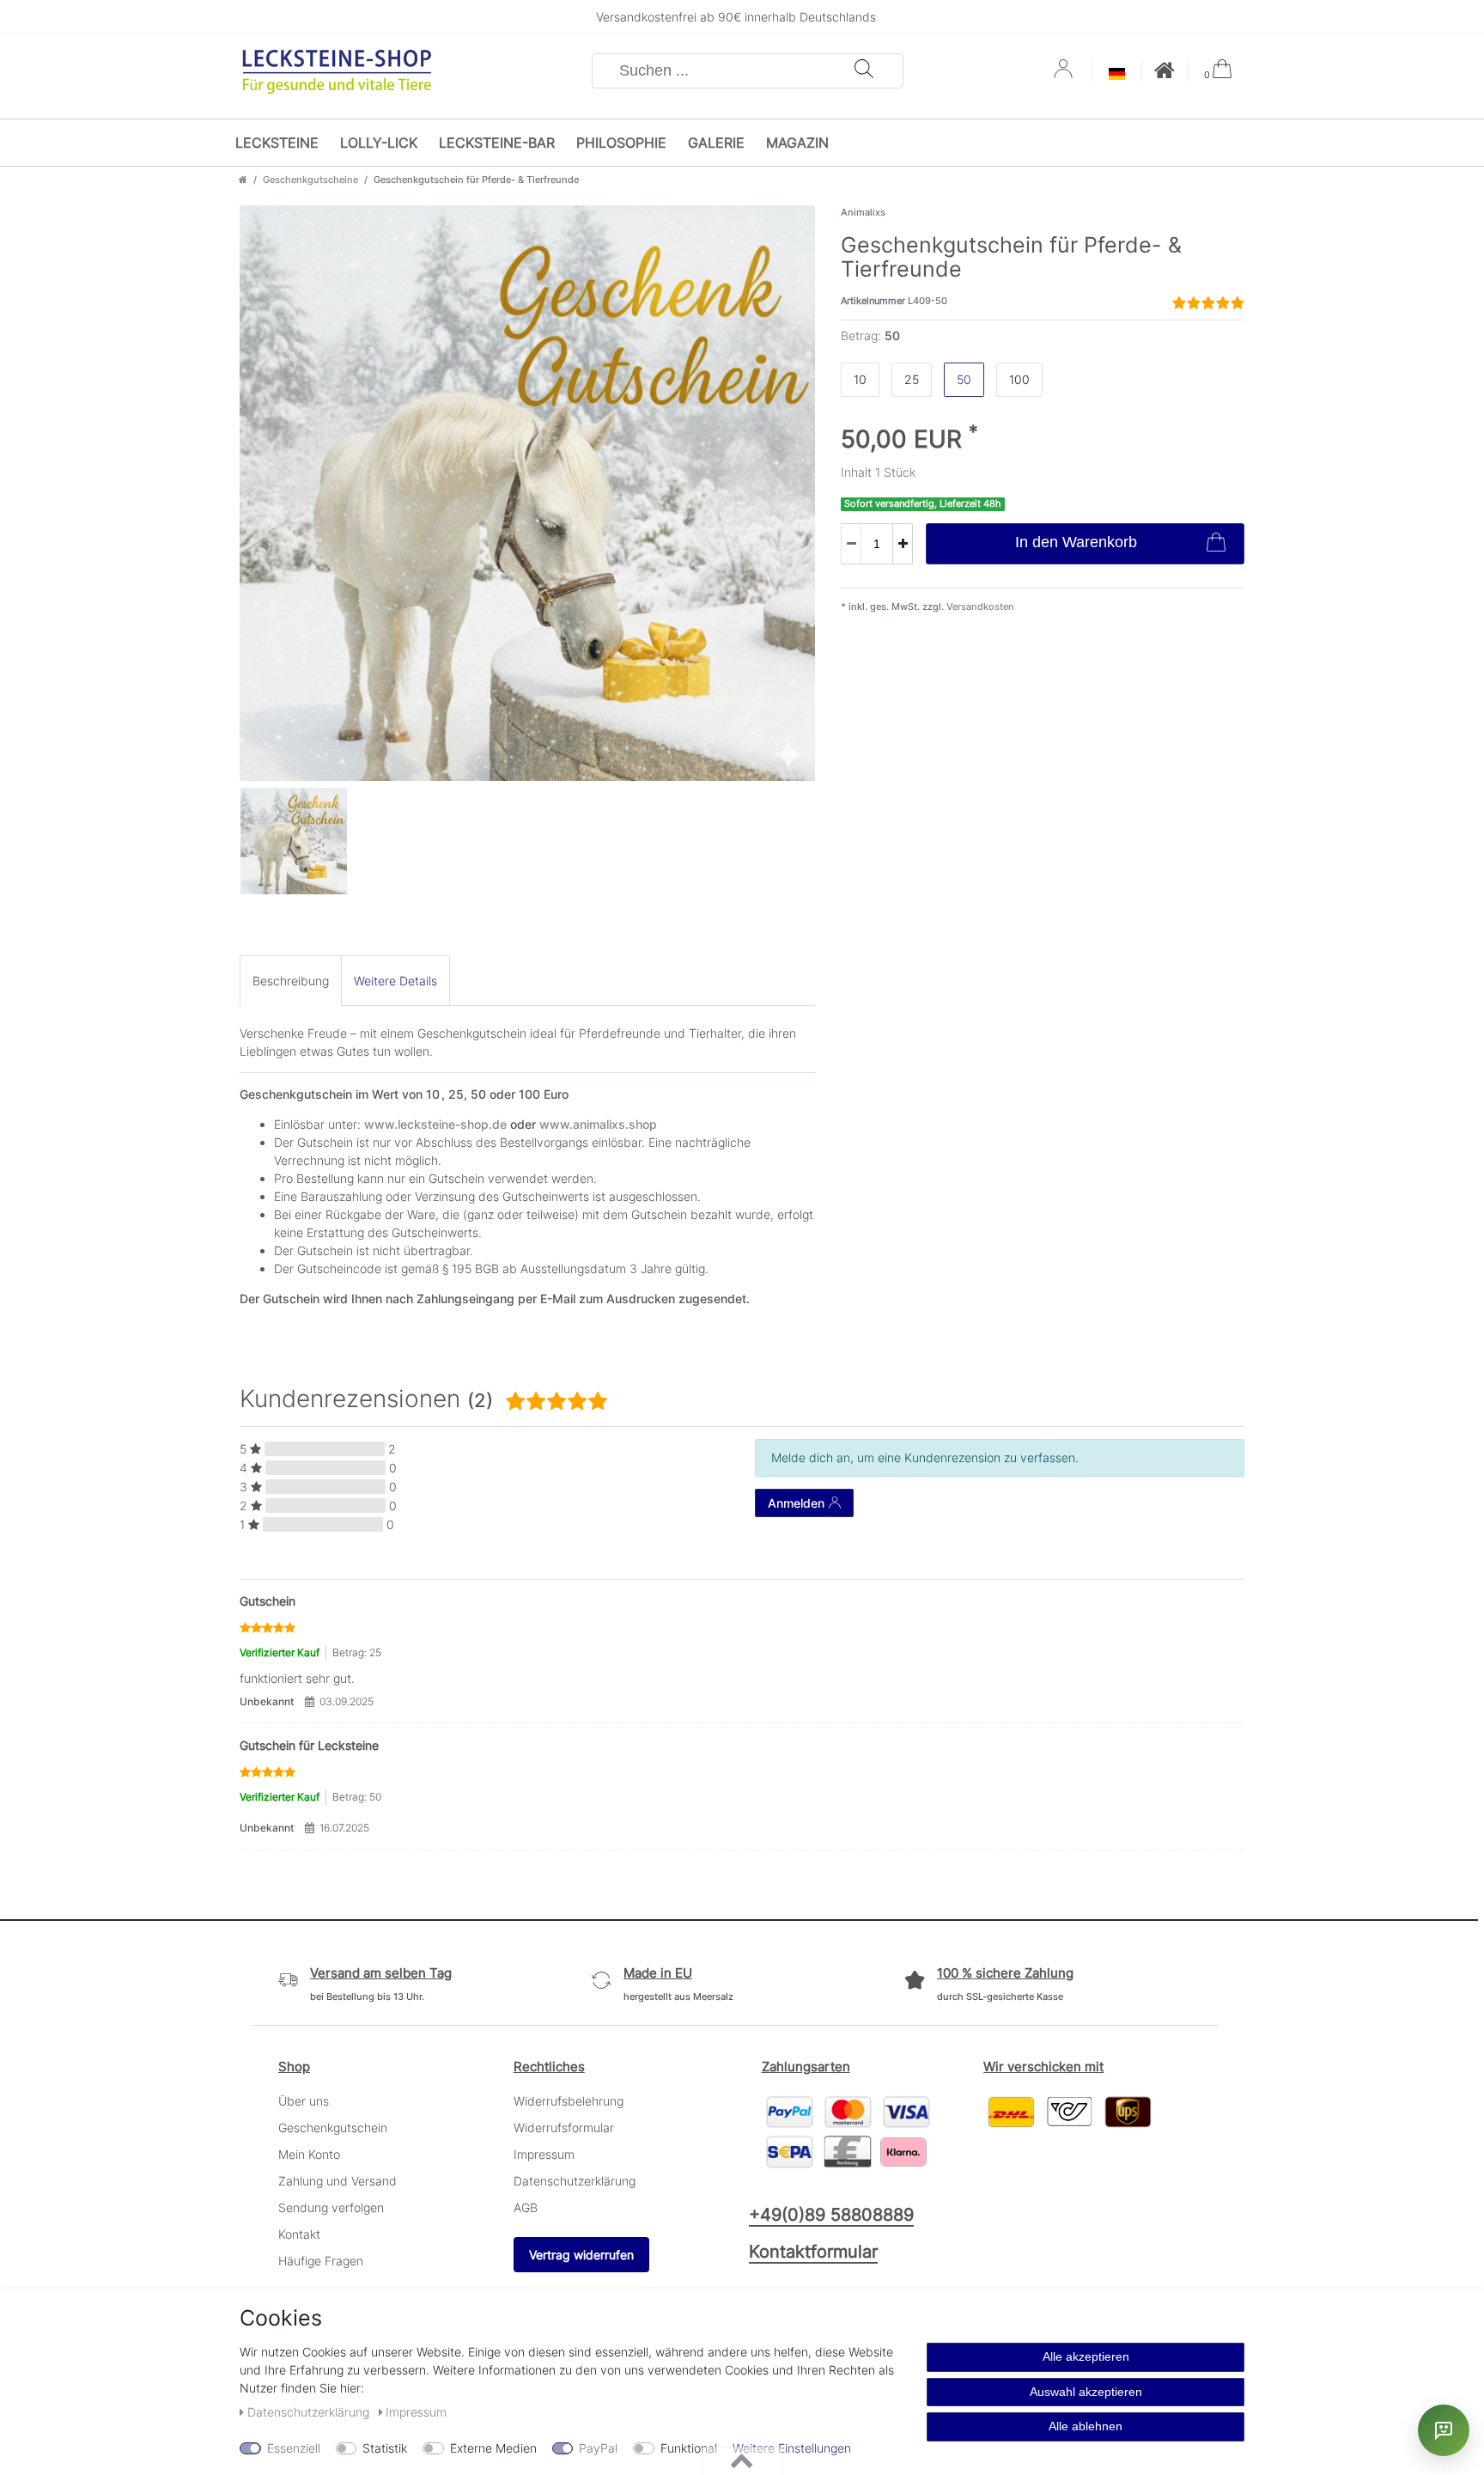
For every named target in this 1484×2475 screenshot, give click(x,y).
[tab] (291, 981)
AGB (526, 2207)
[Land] (1117, 75)
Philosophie (621, 143)
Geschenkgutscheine (310, 180)
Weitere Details (395, 981)
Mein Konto (309, 2154)
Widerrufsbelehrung (569, 2101)
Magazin (797, 143)
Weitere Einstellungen (792, 2448)
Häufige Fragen (321, 2261)
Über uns (304, 2101)
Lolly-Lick (379, 143)
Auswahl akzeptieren (1086, 2392)
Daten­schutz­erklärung (310, 2412)
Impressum (544, 2154)
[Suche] (864, 71)
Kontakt (299, 2234)
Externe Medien (493, 2448)
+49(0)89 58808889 (831, 2215)
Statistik (385, 2448)
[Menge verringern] (851, 544)
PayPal (598, 2448)
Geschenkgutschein (333, 2128)
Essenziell (294, 2448)
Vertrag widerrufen (581, 2255)
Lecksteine (277, 143)
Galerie (716, 143)
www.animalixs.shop (598, 1124)
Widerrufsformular (564, 2128)
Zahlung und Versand (338, 2181)
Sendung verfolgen (331, 2207)
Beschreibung (291, 981)
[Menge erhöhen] (903, 544)
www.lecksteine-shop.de (435, 1124)
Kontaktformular (813, 2252)
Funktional (689, 2448)
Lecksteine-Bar (497, 143)
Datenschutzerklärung (575, 2181)
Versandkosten (979, 607)
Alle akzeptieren (1086, 2356)
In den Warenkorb (1076, 542)
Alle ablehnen (1086, 2426)
